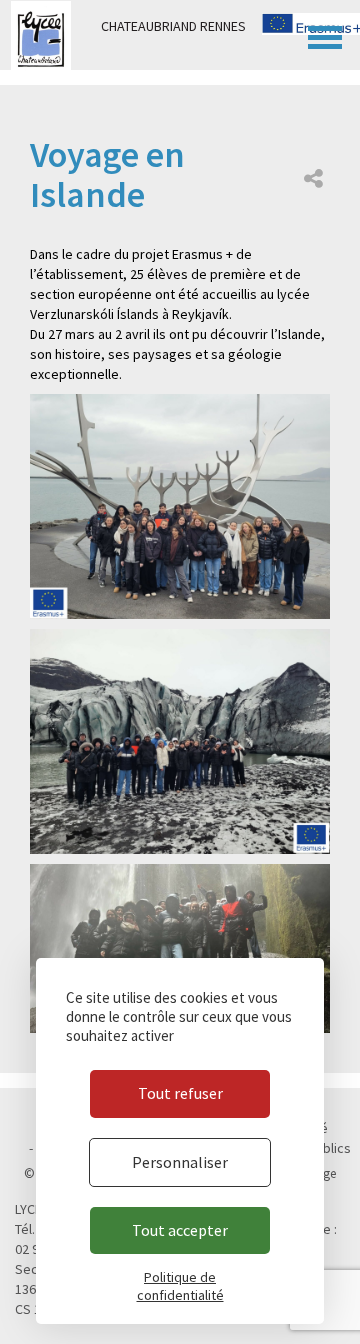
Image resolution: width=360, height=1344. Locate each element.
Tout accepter (180, 1230)
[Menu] (325, 35)
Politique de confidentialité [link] (180, 1286)
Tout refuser (180, 1093)
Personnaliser (180, 1162)
